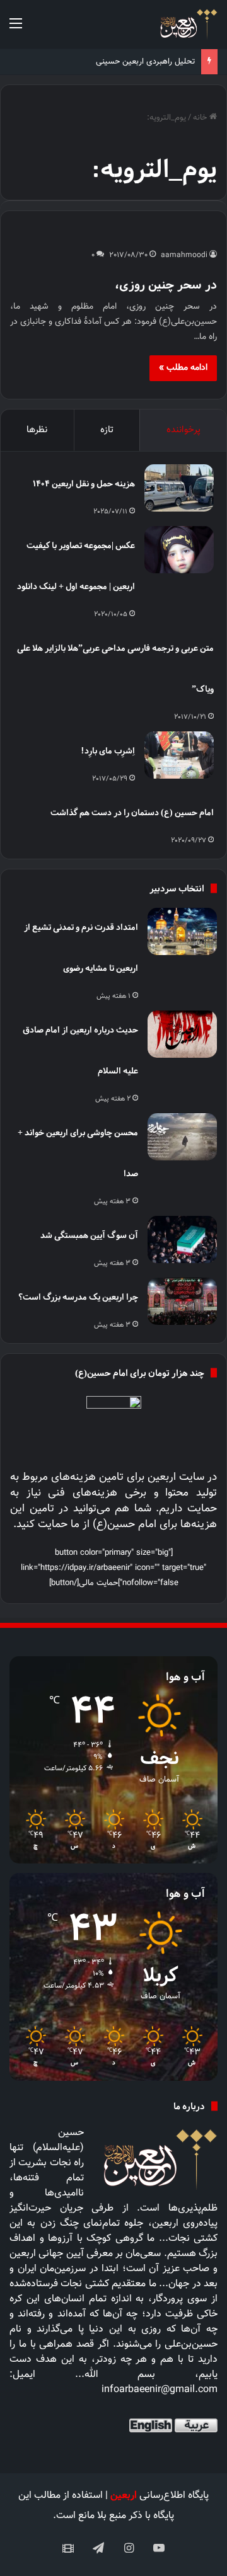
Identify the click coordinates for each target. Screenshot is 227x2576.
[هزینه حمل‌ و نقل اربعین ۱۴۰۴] (179, 488)
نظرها (37, 430)
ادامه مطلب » (183, 368)
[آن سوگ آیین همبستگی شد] (182, 1239)
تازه (107, 430)
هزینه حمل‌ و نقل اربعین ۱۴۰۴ (84, 484)
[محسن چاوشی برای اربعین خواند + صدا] (182, 1137)
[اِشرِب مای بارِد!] (179, 755)
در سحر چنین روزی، (166, 284)
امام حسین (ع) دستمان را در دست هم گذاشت (132, 812)
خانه (201, 118)
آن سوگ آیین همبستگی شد (89, 1235)
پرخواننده (183, 430)
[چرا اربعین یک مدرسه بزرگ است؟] (182, 1301)
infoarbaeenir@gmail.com (160, 2390)
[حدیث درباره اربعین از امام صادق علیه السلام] (182, 1034)
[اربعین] (188, 24)
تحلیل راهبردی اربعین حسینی (145, 62)
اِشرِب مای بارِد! (108, 751)
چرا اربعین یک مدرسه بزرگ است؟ (78, 1297)
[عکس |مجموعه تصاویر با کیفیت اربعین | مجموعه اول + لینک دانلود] (179, 550)
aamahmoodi (184, 255)
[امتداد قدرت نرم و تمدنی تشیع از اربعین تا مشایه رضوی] (182, 931)
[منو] (16, 29)
